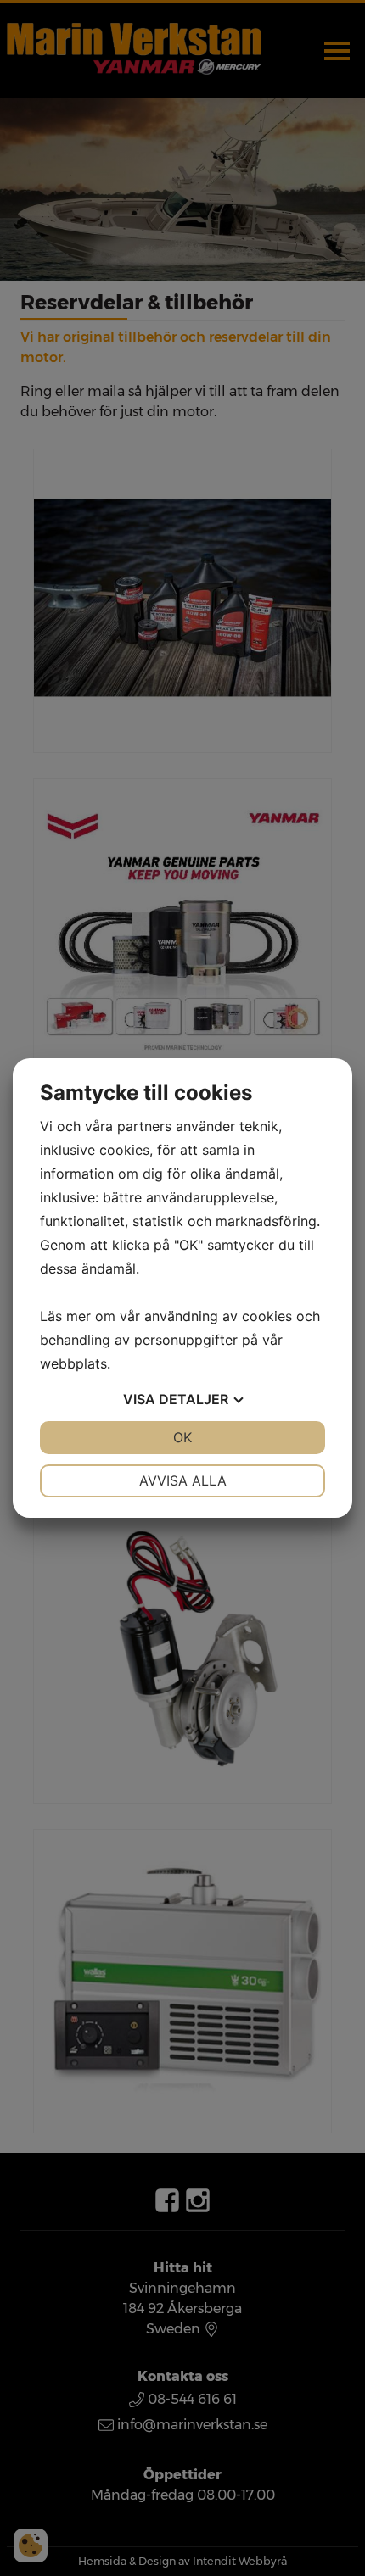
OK (182, 1437)
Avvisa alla (183, 1480)
